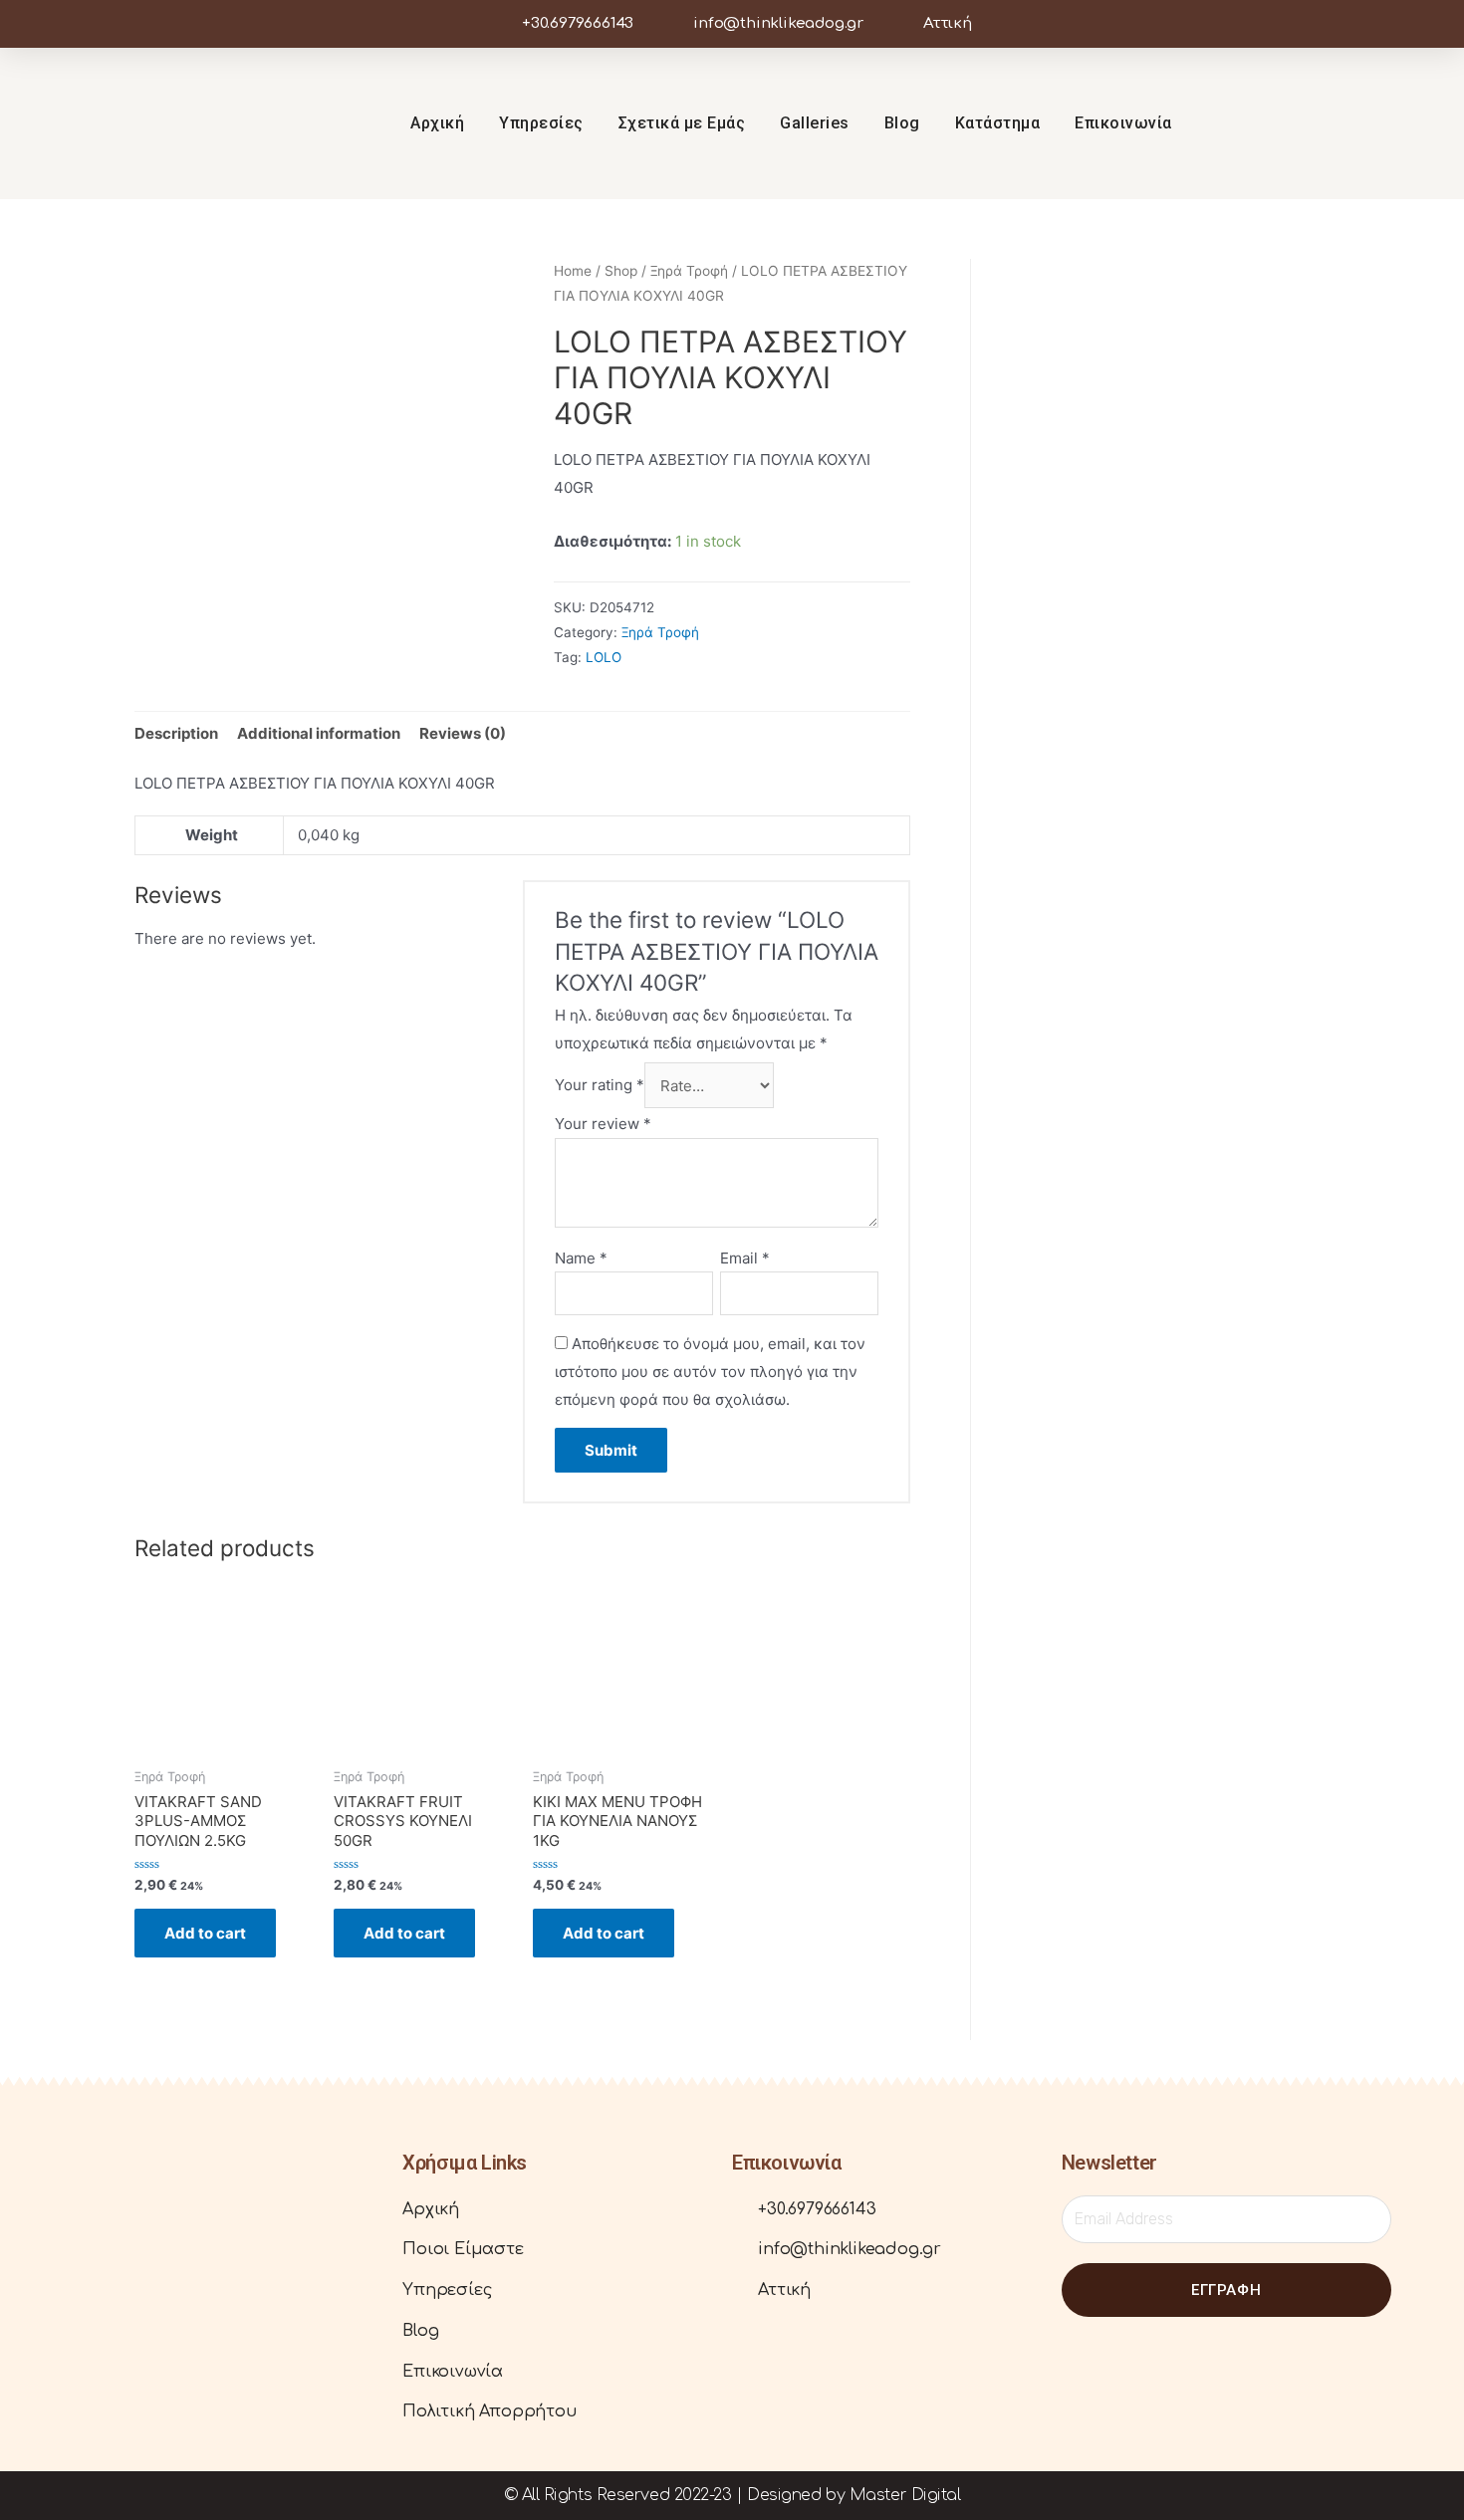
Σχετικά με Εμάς (682, 123)
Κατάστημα (998, 123)
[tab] (176, 733)
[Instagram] (1344, 123)
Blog (902, 123)
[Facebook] (89, 2283)
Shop (621, 271)
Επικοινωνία (1123, 123)
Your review (603, 1124)
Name (581, 1258)
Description (176, 733)
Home (573, 271)
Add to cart (205, 1933)
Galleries (815, 123)
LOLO (604, 657)
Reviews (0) (463, 733)
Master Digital (905, 2495)
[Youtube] (1382, 123)
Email (745, 1258)
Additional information (319, 733)
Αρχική (437, 123)
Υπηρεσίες (541, 123)
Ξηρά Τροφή (689, 271)
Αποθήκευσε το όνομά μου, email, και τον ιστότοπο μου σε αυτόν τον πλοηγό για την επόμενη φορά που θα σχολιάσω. (710, 1372)
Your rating (600, 1086)
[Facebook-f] (1307, 123)
